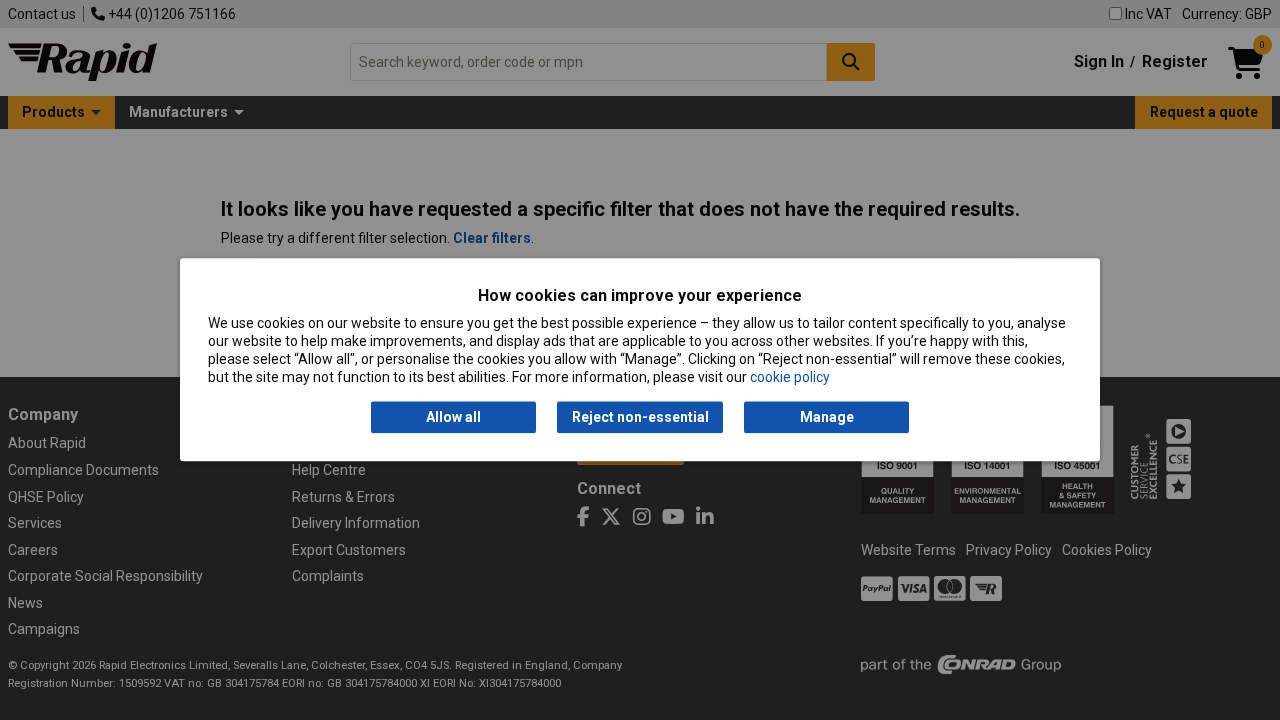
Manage (827, 417)
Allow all (453, 417)
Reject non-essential (640, 417)
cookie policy (790, 378)
